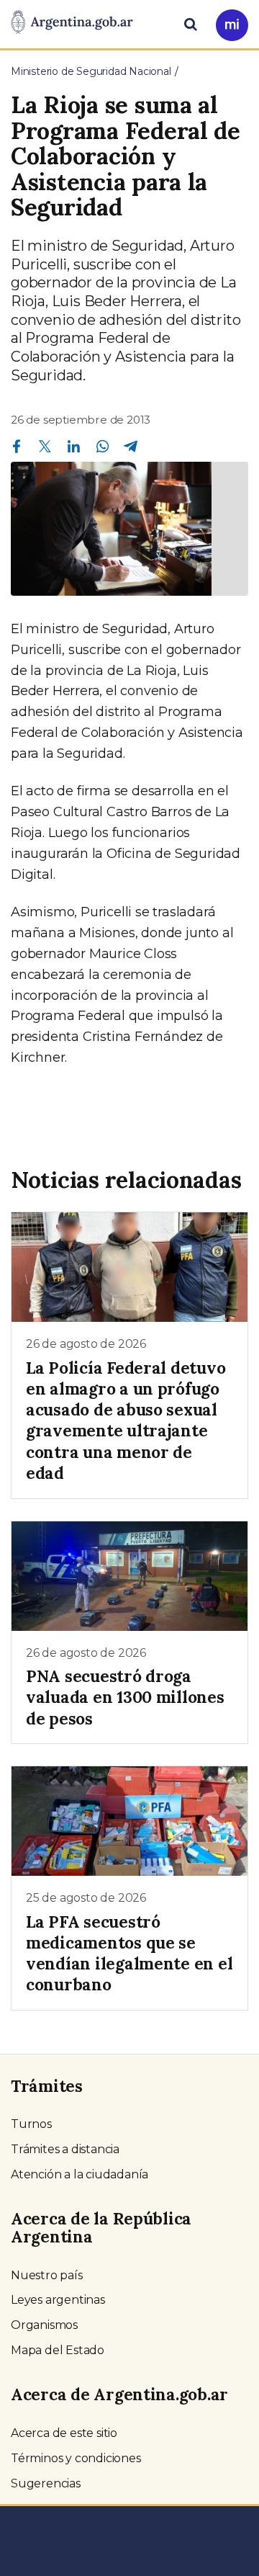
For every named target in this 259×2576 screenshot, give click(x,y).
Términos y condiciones (76, 2458)
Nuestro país (47, 2275)
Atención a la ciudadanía (79, 2174)
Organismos (44, 2325)
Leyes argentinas (58, 2300)
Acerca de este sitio (64, 2433)
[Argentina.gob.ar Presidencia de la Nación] (72, 23)
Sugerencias (46, 2483)
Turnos (31, 2124)
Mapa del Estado (58, 2350)
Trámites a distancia (65, 2149)
